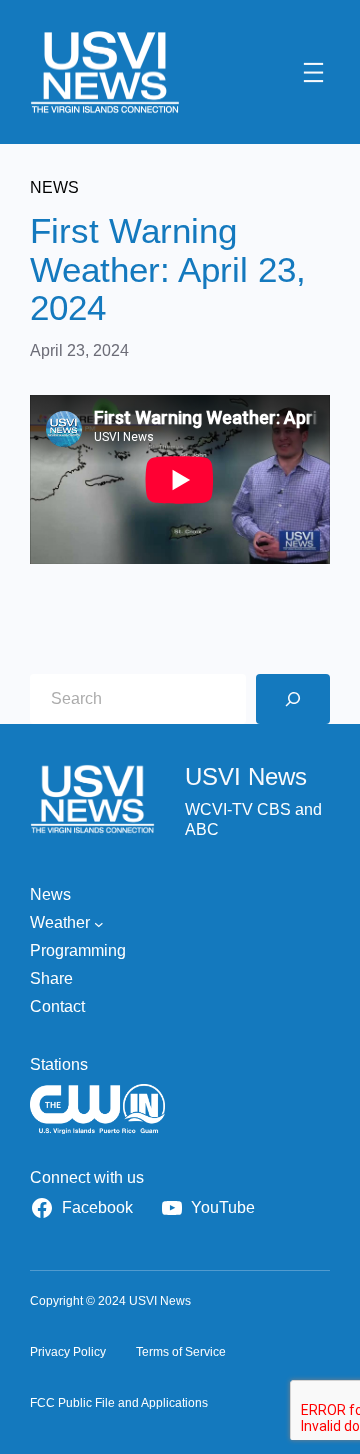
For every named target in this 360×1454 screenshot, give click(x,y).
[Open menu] (313, 72)
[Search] (293, 699)
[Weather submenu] (99, 923)
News (54, 187)
